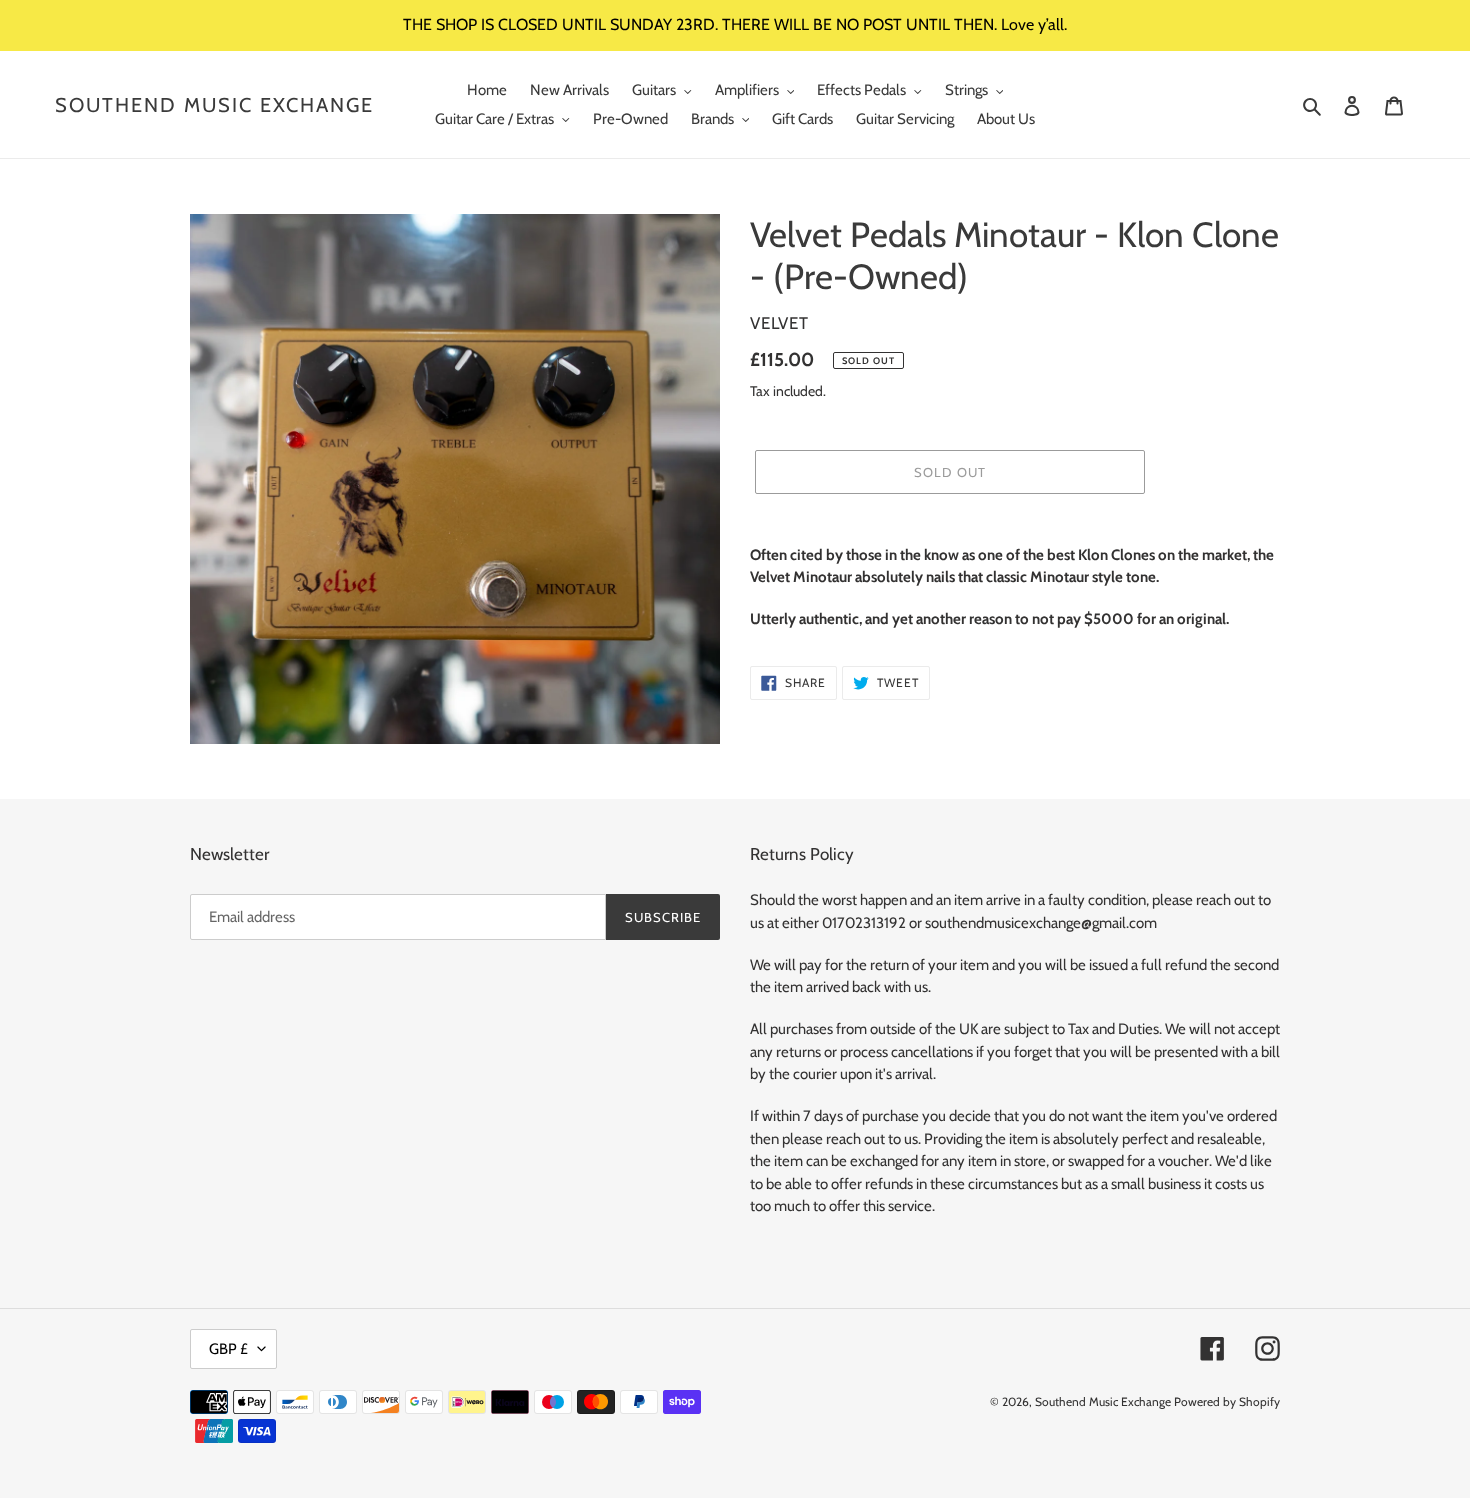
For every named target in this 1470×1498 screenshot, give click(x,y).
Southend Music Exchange (214, 105)
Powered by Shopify (1227, 1401)
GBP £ (228, 1349)
